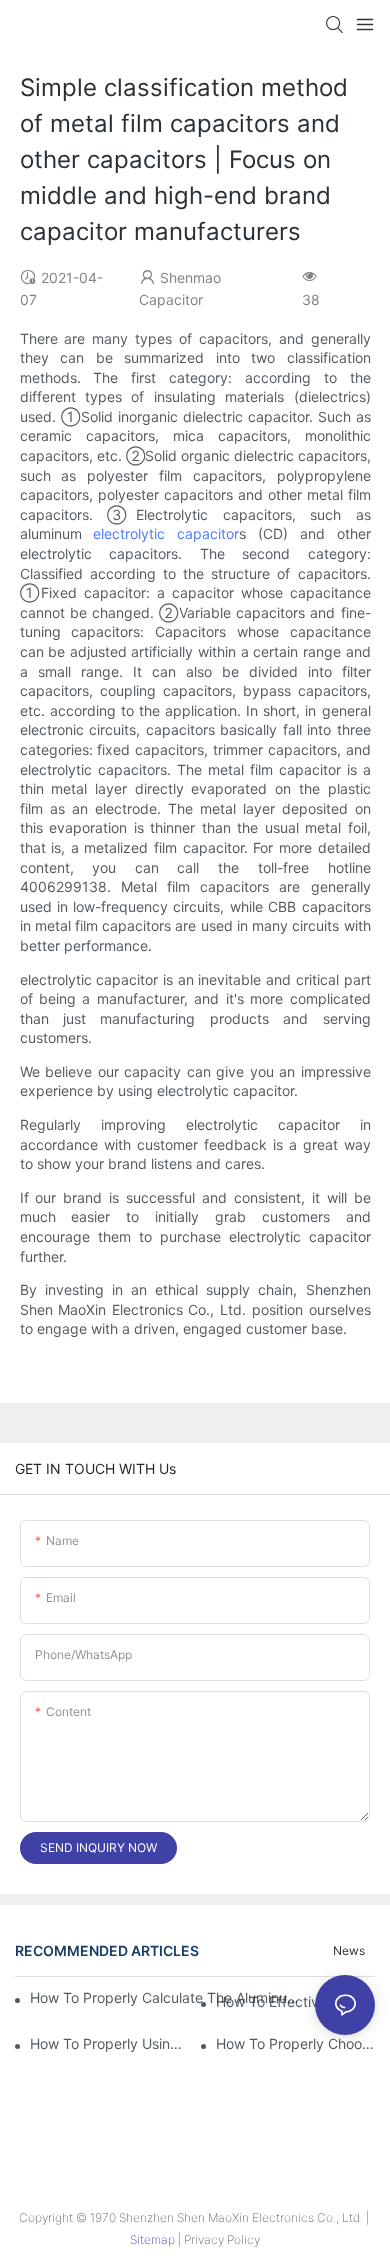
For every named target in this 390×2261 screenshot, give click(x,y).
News (349, 1950)
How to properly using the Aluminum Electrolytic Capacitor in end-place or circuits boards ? (109, 2043)
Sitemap (154, 2239)
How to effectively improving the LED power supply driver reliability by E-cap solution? (295, 2001)
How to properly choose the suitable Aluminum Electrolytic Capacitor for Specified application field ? (295, 2043)
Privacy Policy (222, 2239)
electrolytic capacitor (166, 533)
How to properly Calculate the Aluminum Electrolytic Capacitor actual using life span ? (170, 1997)
